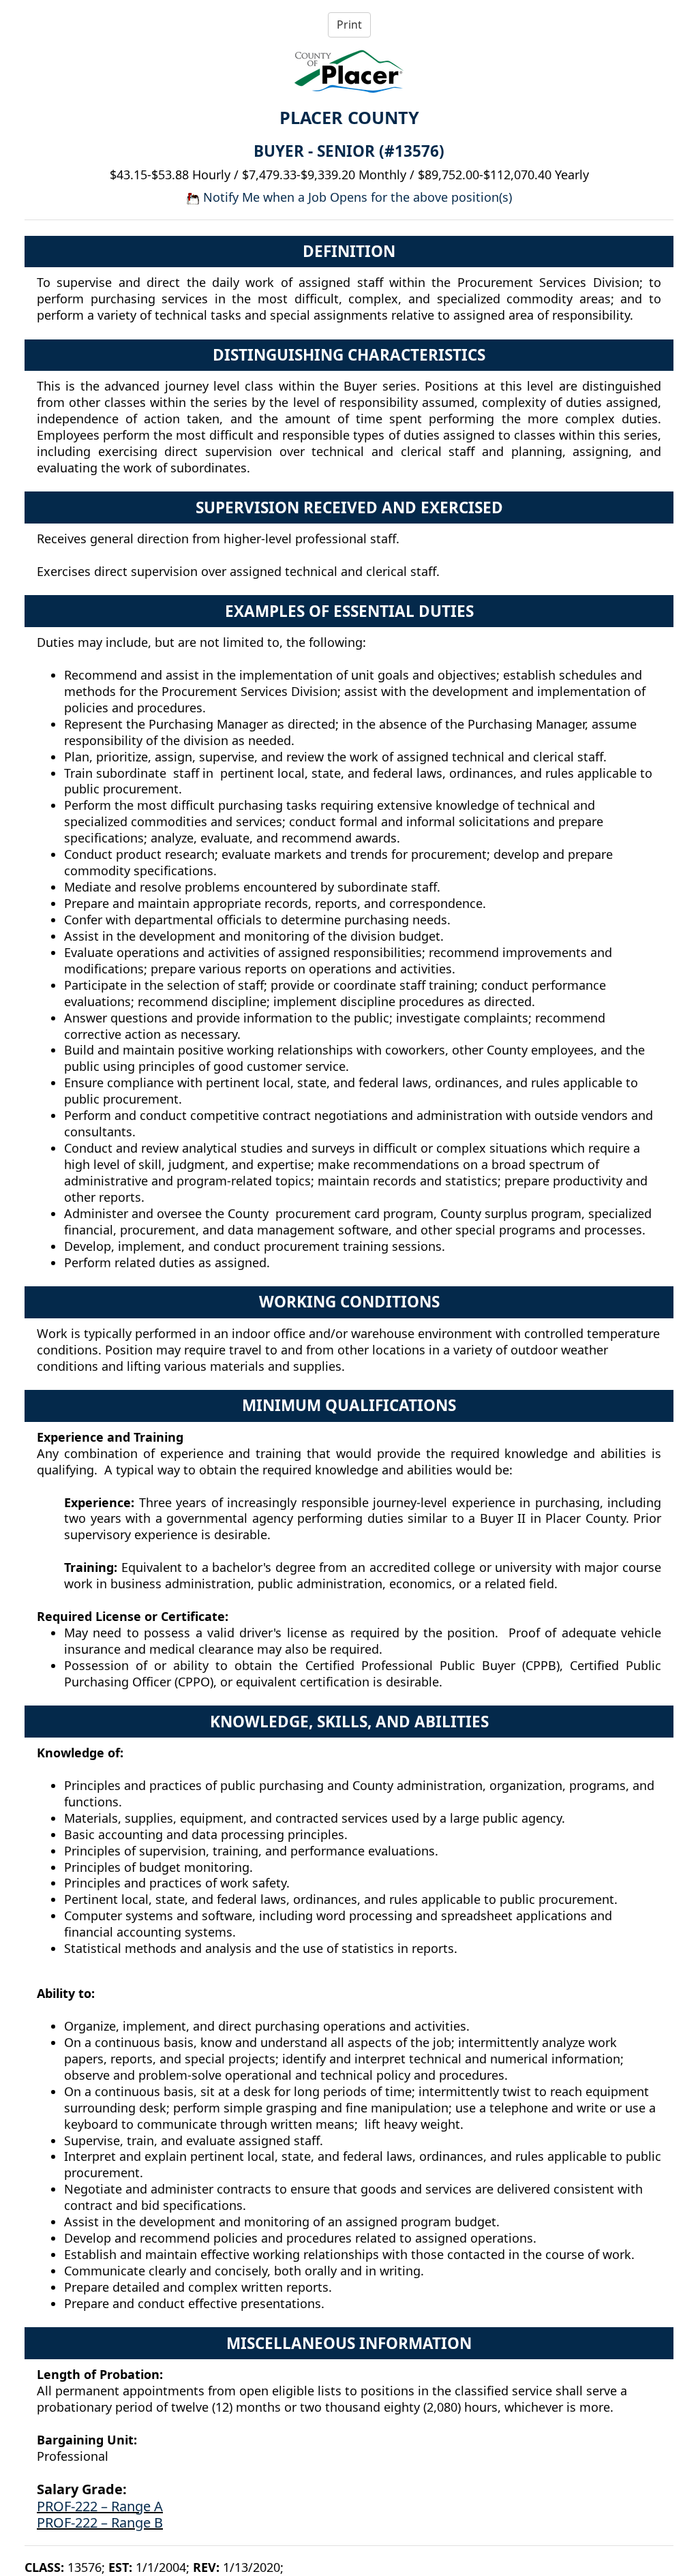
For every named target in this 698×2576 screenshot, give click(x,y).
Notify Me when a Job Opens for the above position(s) (356, 197)
